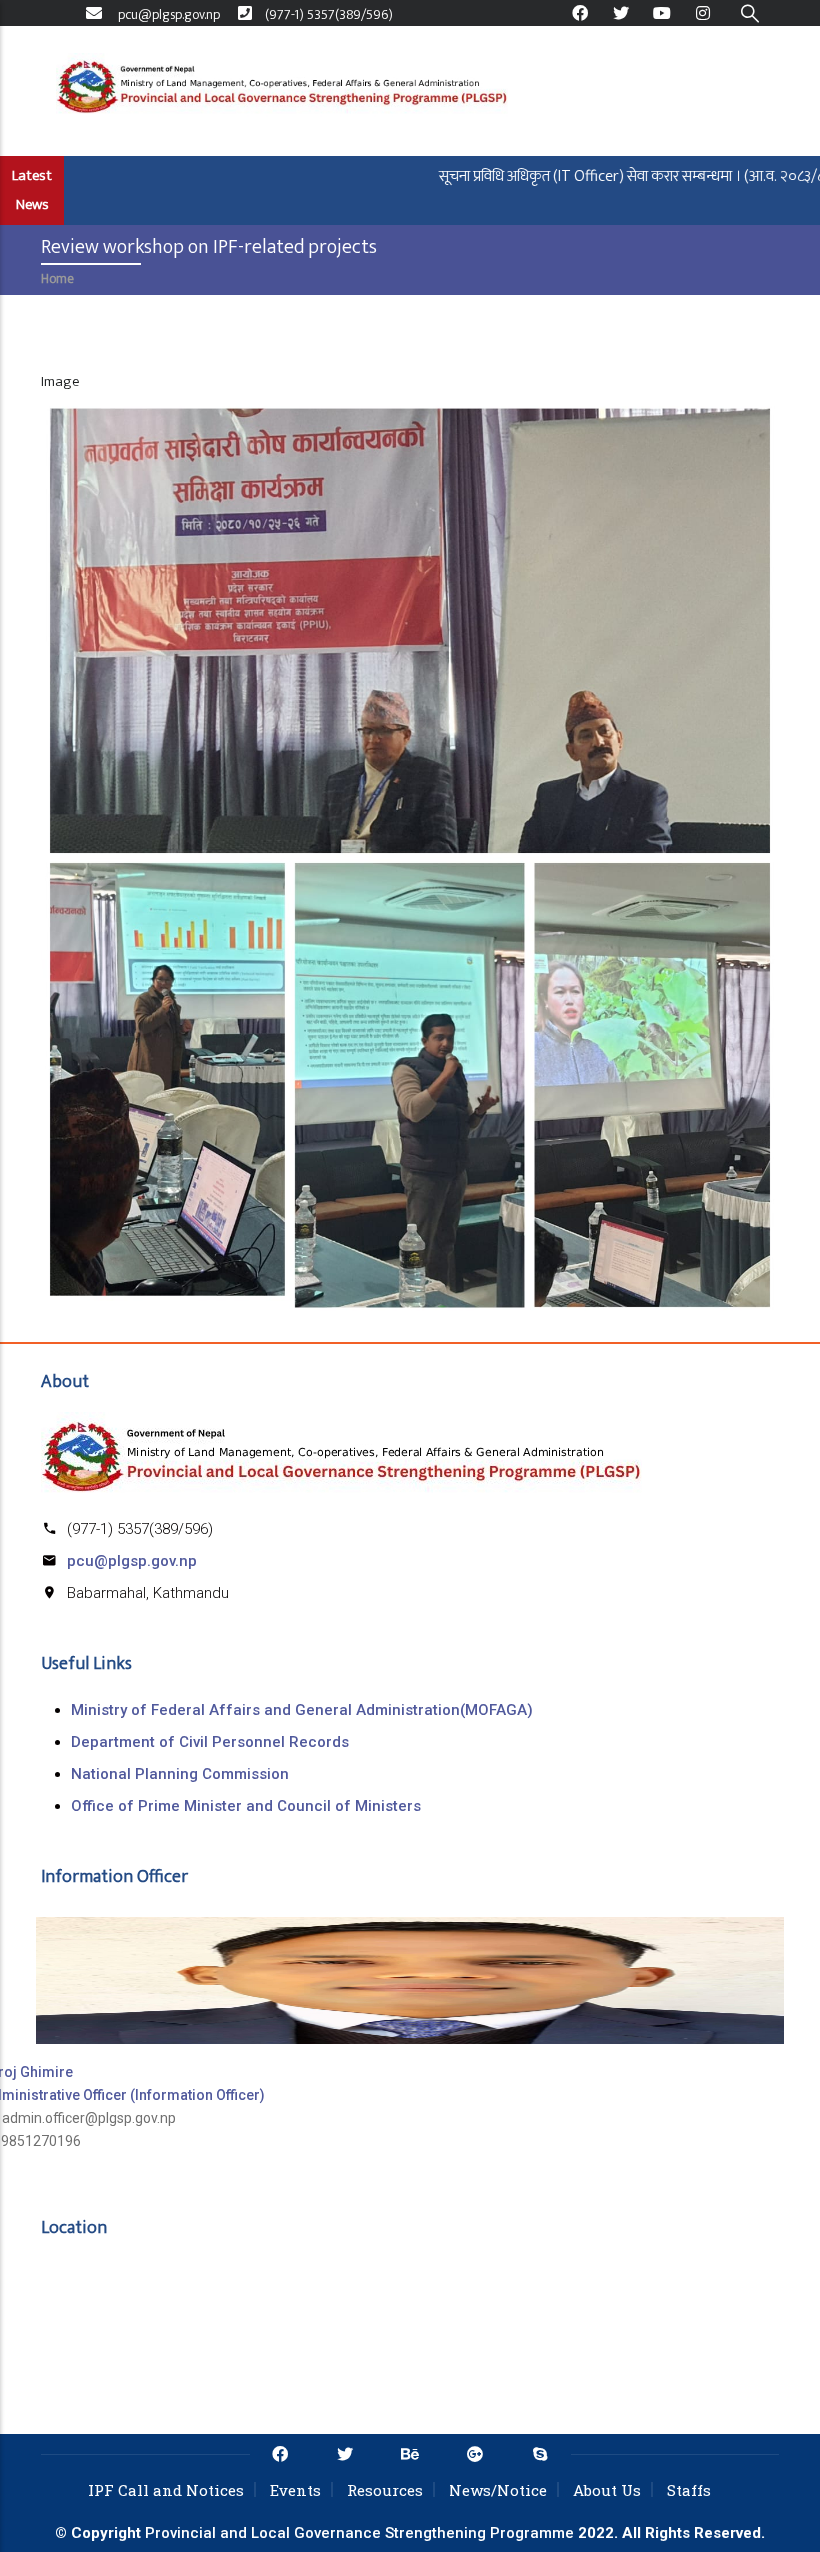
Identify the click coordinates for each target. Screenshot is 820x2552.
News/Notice (498, 2490)
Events (295, 2490)
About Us (607, 2490)
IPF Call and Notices (166, 2490)
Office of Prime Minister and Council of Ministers (246, 1806)
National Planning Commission (180, 1774)
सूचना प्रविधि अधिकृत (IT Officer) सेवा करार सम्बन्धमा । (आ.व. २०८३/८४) (601, 176)
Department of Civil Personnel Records (210, 1742)
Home (57, 278)
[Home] (282, 91)
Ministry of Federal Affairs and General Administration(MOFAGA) (302, 1710)
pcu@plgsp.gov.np (132, 1561)
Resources (385, 2490)
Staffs (689, 2490)
